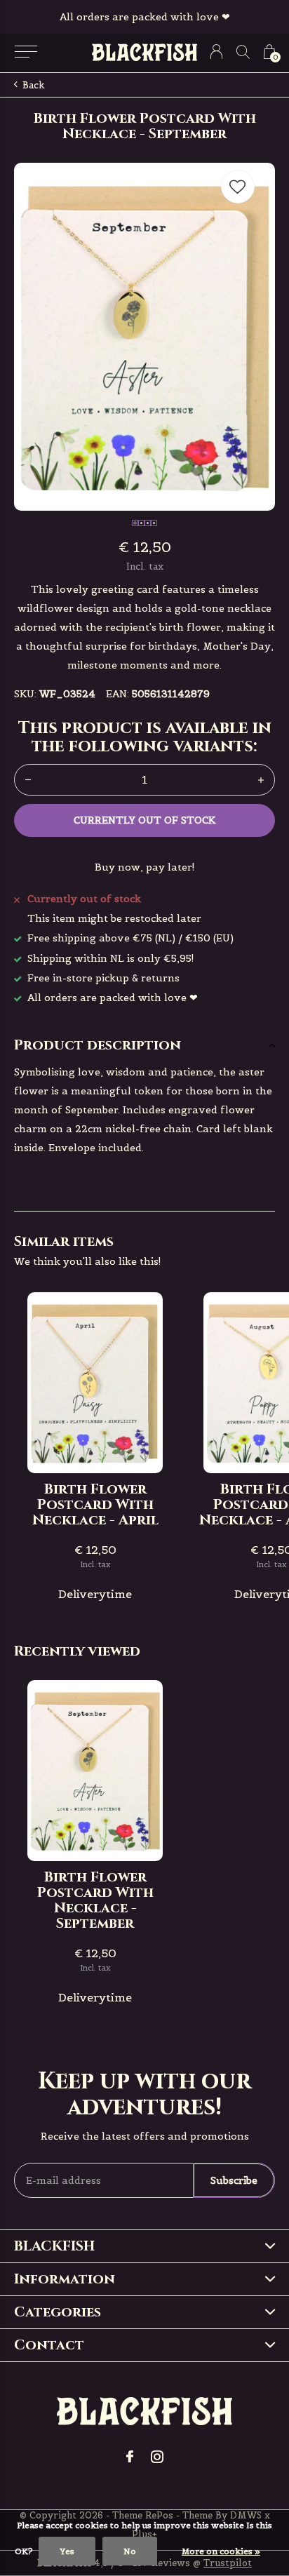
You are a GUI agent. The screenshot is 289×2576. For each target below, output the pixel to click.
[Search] (243, 52)
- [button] (28, 780)
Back (34, 85)
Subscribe (234, 2180)
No (130, 2551)
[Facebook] (130, 2457)
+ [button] (261, 780)
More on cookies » (221, 2551)
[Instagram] (157, 2457)
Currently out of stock (144, 820)
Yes (67, 2551)
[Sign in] (216, 52)
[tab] (144, 1045)
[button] (26, 52)
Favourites (238, 187)
